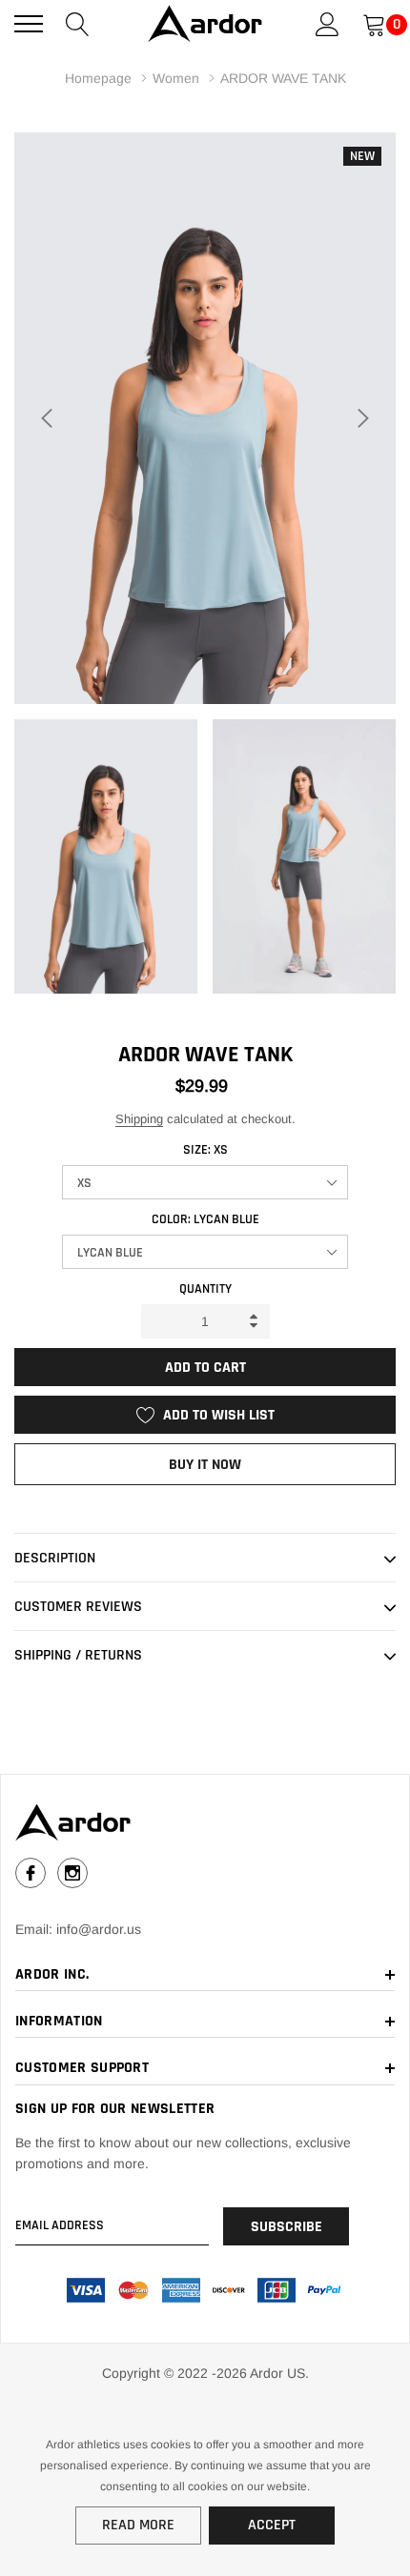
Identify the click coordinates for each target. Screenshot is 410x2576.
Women (176, 78)
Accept (272, 2525)
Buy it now (205, 1465)
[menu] (29, 24)
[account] (328, 23)
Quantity (205, 1289)
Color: (205, 1219)
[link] (205, 1822)
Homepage (98, 78)
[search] (78, 23)
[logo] (205, 24)
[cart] (374, 23)
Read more (138, 2525)
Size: (205, 1150)
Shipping (139, 1119)
